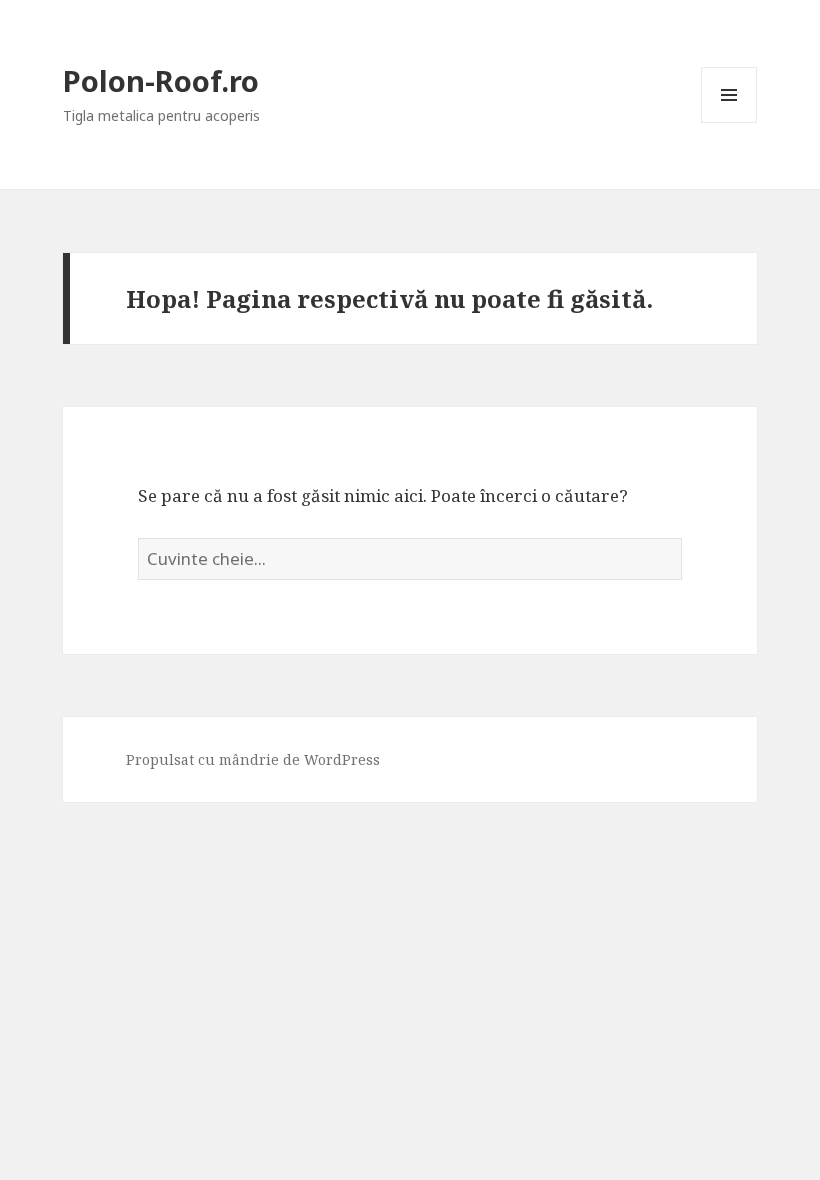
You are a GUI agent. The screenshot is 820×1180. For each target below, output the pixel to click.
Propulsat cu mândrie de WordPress (253, 759)
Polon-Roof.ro (161, 80)
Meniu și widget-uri (729, 122)
